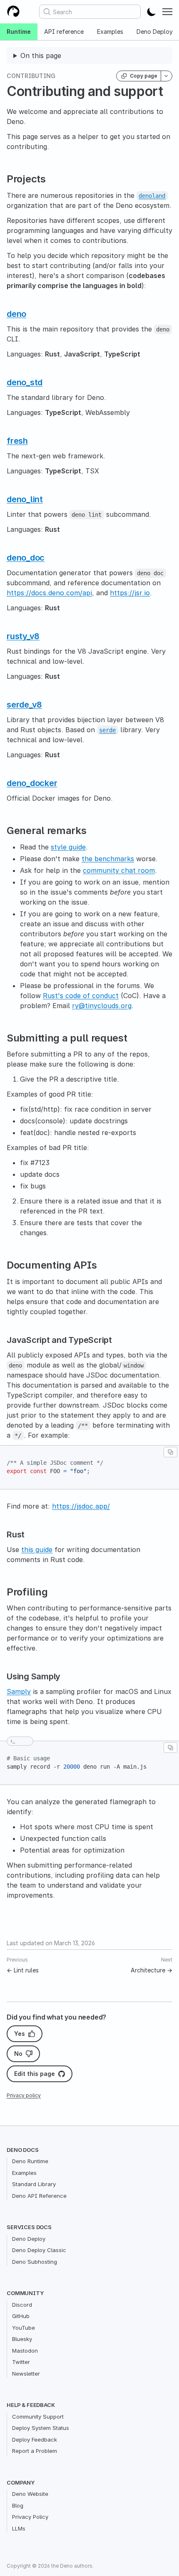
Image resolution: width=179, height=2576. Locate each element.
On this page (41, 56)
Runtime (19, 32)
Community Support (38, 2417)
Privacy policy (24, 2095)
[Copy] (170, 1452)
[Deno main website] (13, 12)
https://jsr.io (130, 593)
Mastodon (25, 2351)
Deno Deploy (29, 2239)
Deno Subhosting (35, 2262)
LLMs (19, 2528)
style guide (68, 847)
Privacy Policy (30, 2517)
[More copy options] (167, 76)
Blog (18, 2505)
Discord (22, 2305)
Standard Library (34, 2184)
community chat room (119, 870)
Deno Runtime (30, 2161)
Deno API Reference (39, 2196)
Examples (110, 32)
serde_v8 (24, 705)
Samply (19, 1691)
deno (16, 314)
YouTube (24, 2328)
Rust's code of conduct (81, 996)
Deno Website (30, 2494)
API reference (64, 32)
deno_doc (26, 558)
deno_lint (25, 499)
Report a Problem (35, 2451)
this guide (37, 1550)
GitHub (21, 2316)
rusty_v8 (23, 636)
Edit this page (35, 2074)
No (18, 2054)
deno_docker (32, 783)
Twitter (21, 2362)
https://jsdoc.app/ (81, 1506)
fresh (17, 441)
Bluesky (22, 2339)
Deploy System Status (41, 2428)
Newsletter (26, 2374)
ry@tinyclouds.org (102, 1006)
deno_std (25, 382)
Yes (20, 2034)
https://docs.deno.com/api (49, 593)
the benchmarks (108, 859)
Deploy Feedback (35, 2439)
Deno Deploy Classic (39, 2250)
